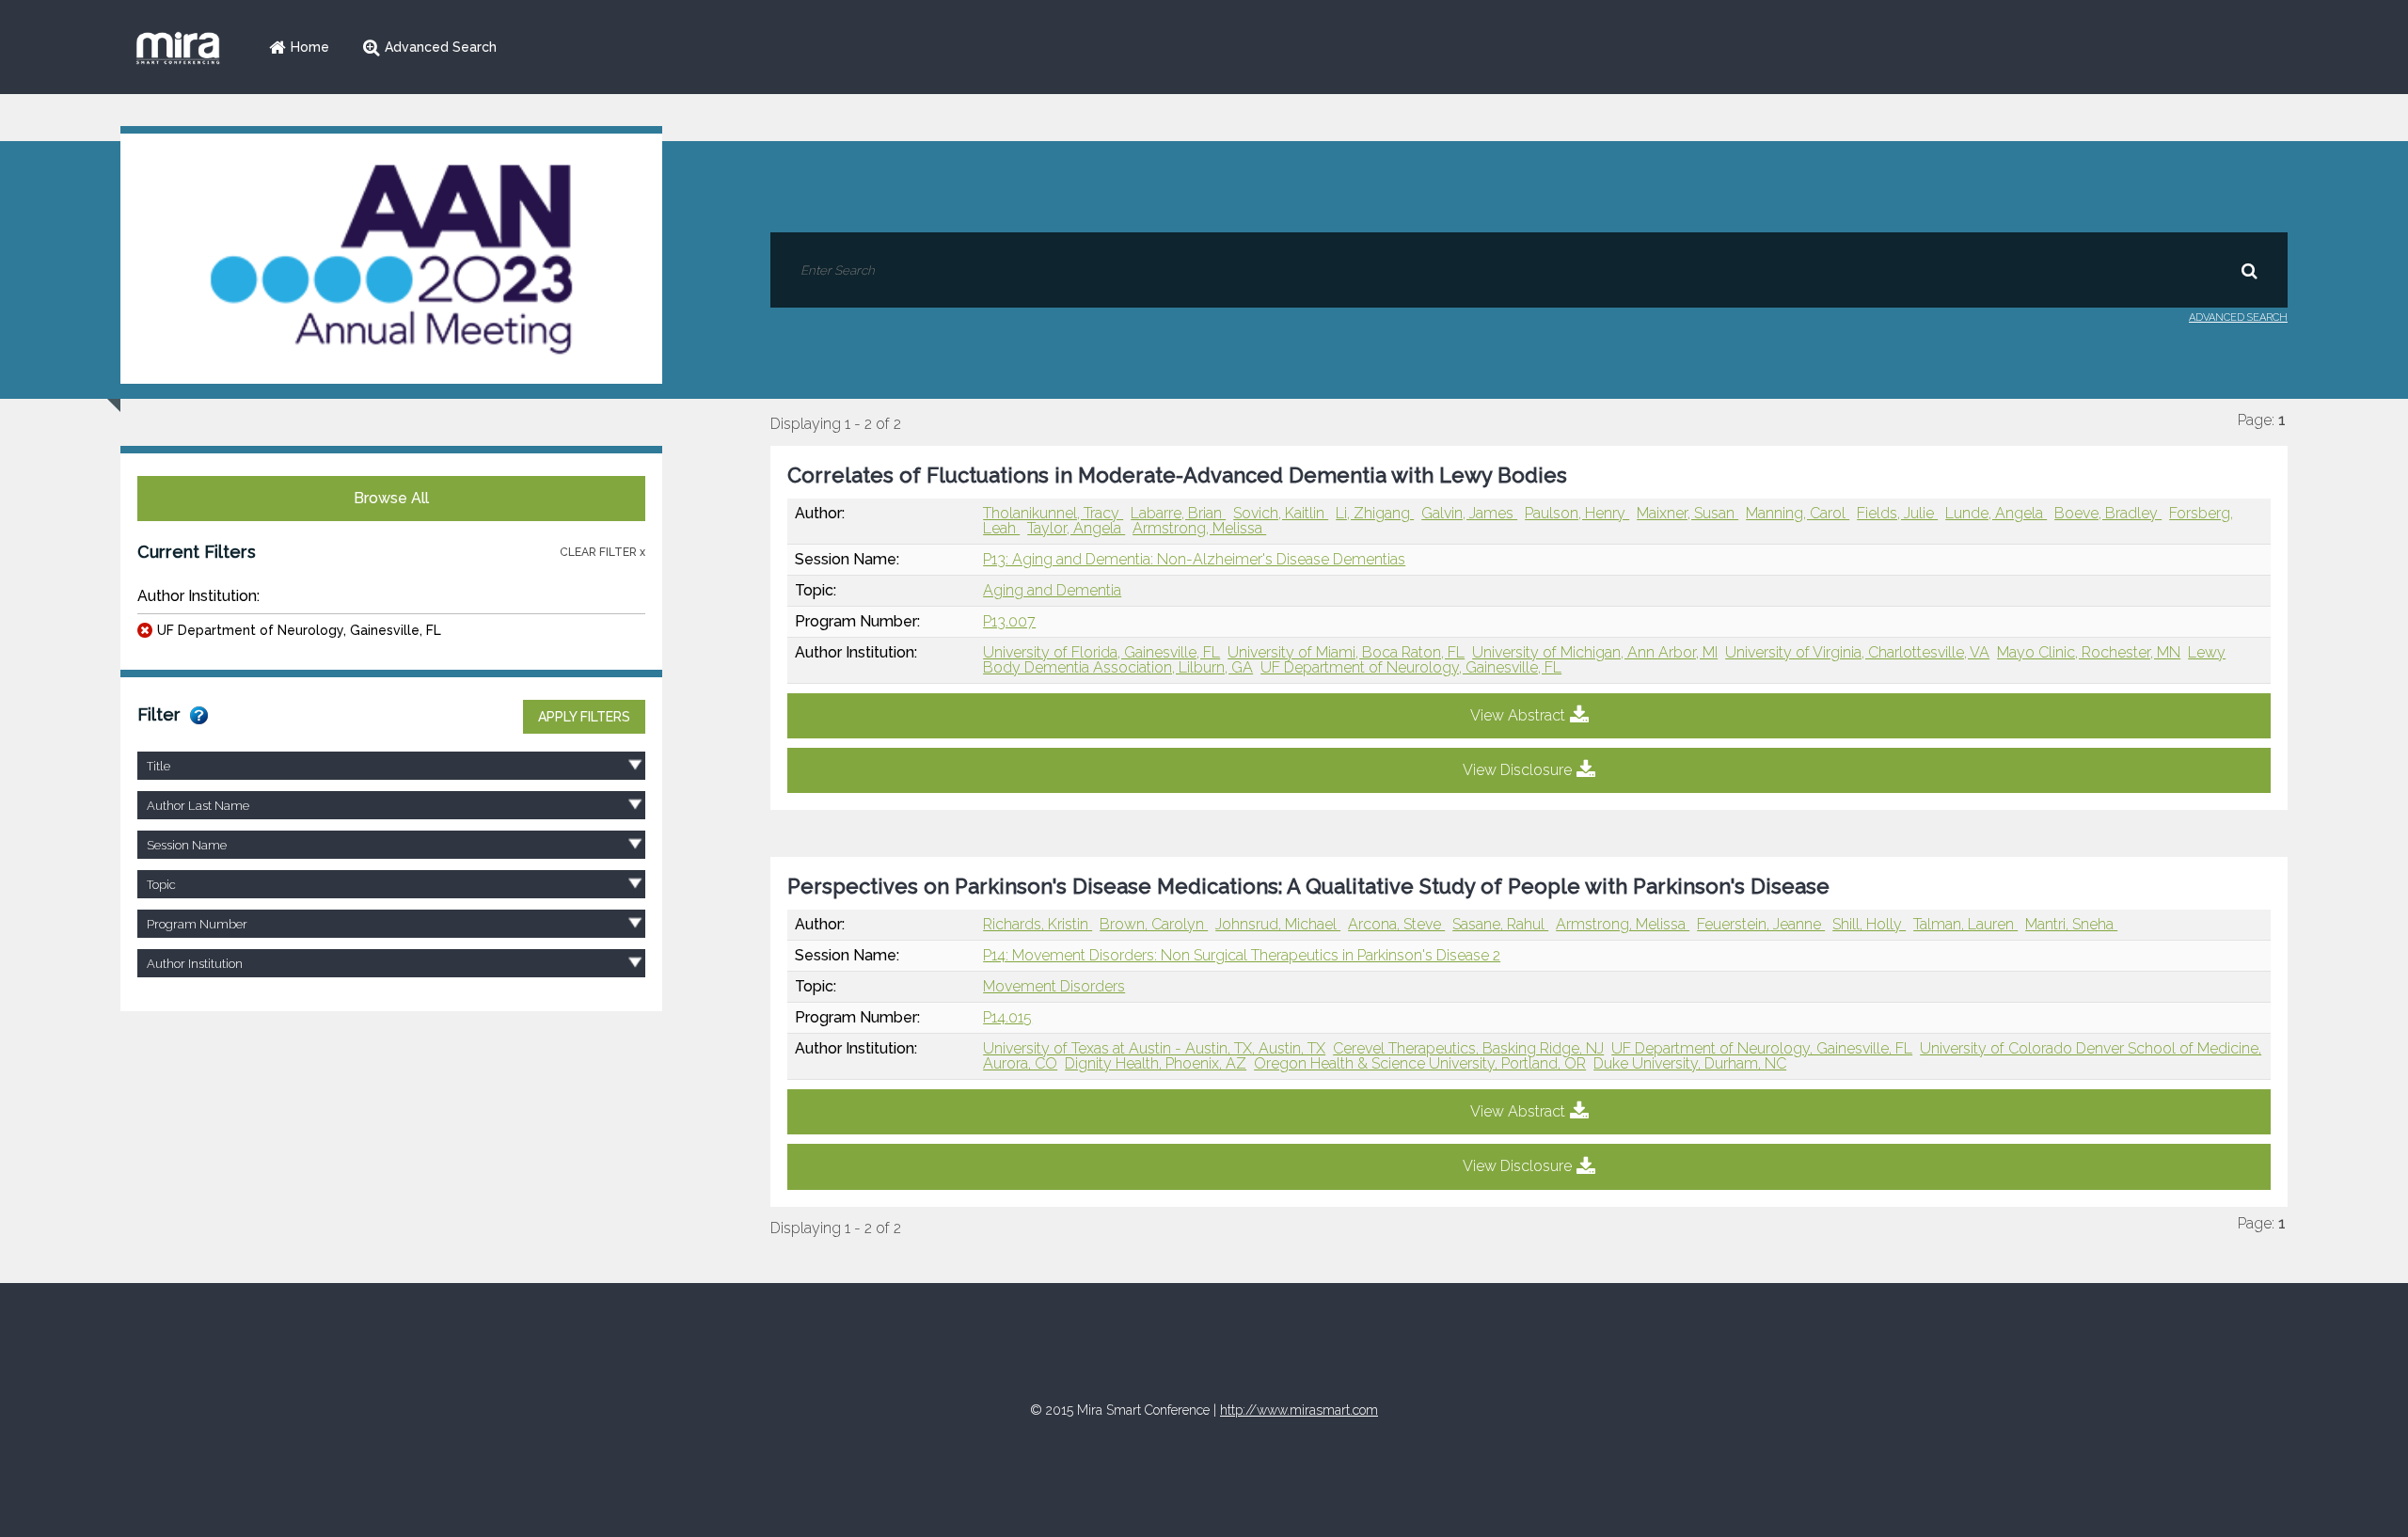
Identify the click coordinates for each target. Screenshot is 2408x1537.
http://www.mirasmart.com (1299, 1410)
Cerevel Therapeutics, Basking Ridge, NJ (1468, 1048)
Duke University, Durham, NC (1690, 1063)
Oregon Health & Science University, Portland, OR (1420, 1063)
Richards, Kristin (1038, 924)
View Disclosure (1517, 770)
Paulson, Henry (1577, 513)
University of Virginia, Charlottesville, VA (1857, 652)
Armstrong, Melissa (1199, 528)
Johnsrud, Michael (1278, 924)
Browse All (391, 498)
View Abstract (1518, 715)
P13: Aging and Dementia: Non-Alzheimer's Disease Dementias (1194, 559)
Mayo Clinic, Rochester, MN (2089, 652)
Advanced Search (441, 47)
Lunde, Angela (1996, 513)
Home (310, 47)
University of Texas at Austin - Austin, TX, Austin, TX (1154, 1048)
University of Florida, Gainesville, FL (1101, 652)
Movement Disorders (1054, 986)
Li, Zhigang (1375, 513)
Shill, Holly (1869, 924)
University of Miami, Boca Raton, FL (1346, 652)
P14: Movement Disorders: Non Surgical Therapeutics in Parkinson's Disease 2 (1242, 955)
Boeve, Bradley (2108, 513)
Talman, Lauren (1965, 924)
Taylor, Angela (1076, 528)
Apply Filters (584, 717)
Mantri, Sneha (2071, 924)
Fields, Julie (1897, 513)
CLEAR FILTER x (602, 552)
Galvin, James (1469, 513)
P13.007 (1009, 621)
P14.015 (1007, 1017)
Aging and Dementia (1052, 590)
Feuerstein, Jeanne (1761, 924)
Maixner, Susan (1687, 513)
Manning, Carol (1798, 513)
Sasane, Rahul (1500, 924)
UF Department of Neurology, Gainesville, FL (299, 630)
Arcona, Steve (1396, 924)
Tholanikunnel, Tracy (1053, 513)
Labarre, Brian (1178, 513)
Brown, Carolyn (1154, 924)
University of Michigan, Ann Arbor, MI (1595, 652)
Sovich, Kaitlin (1281, 513)
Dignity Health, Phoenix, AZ (1156, 1063)
